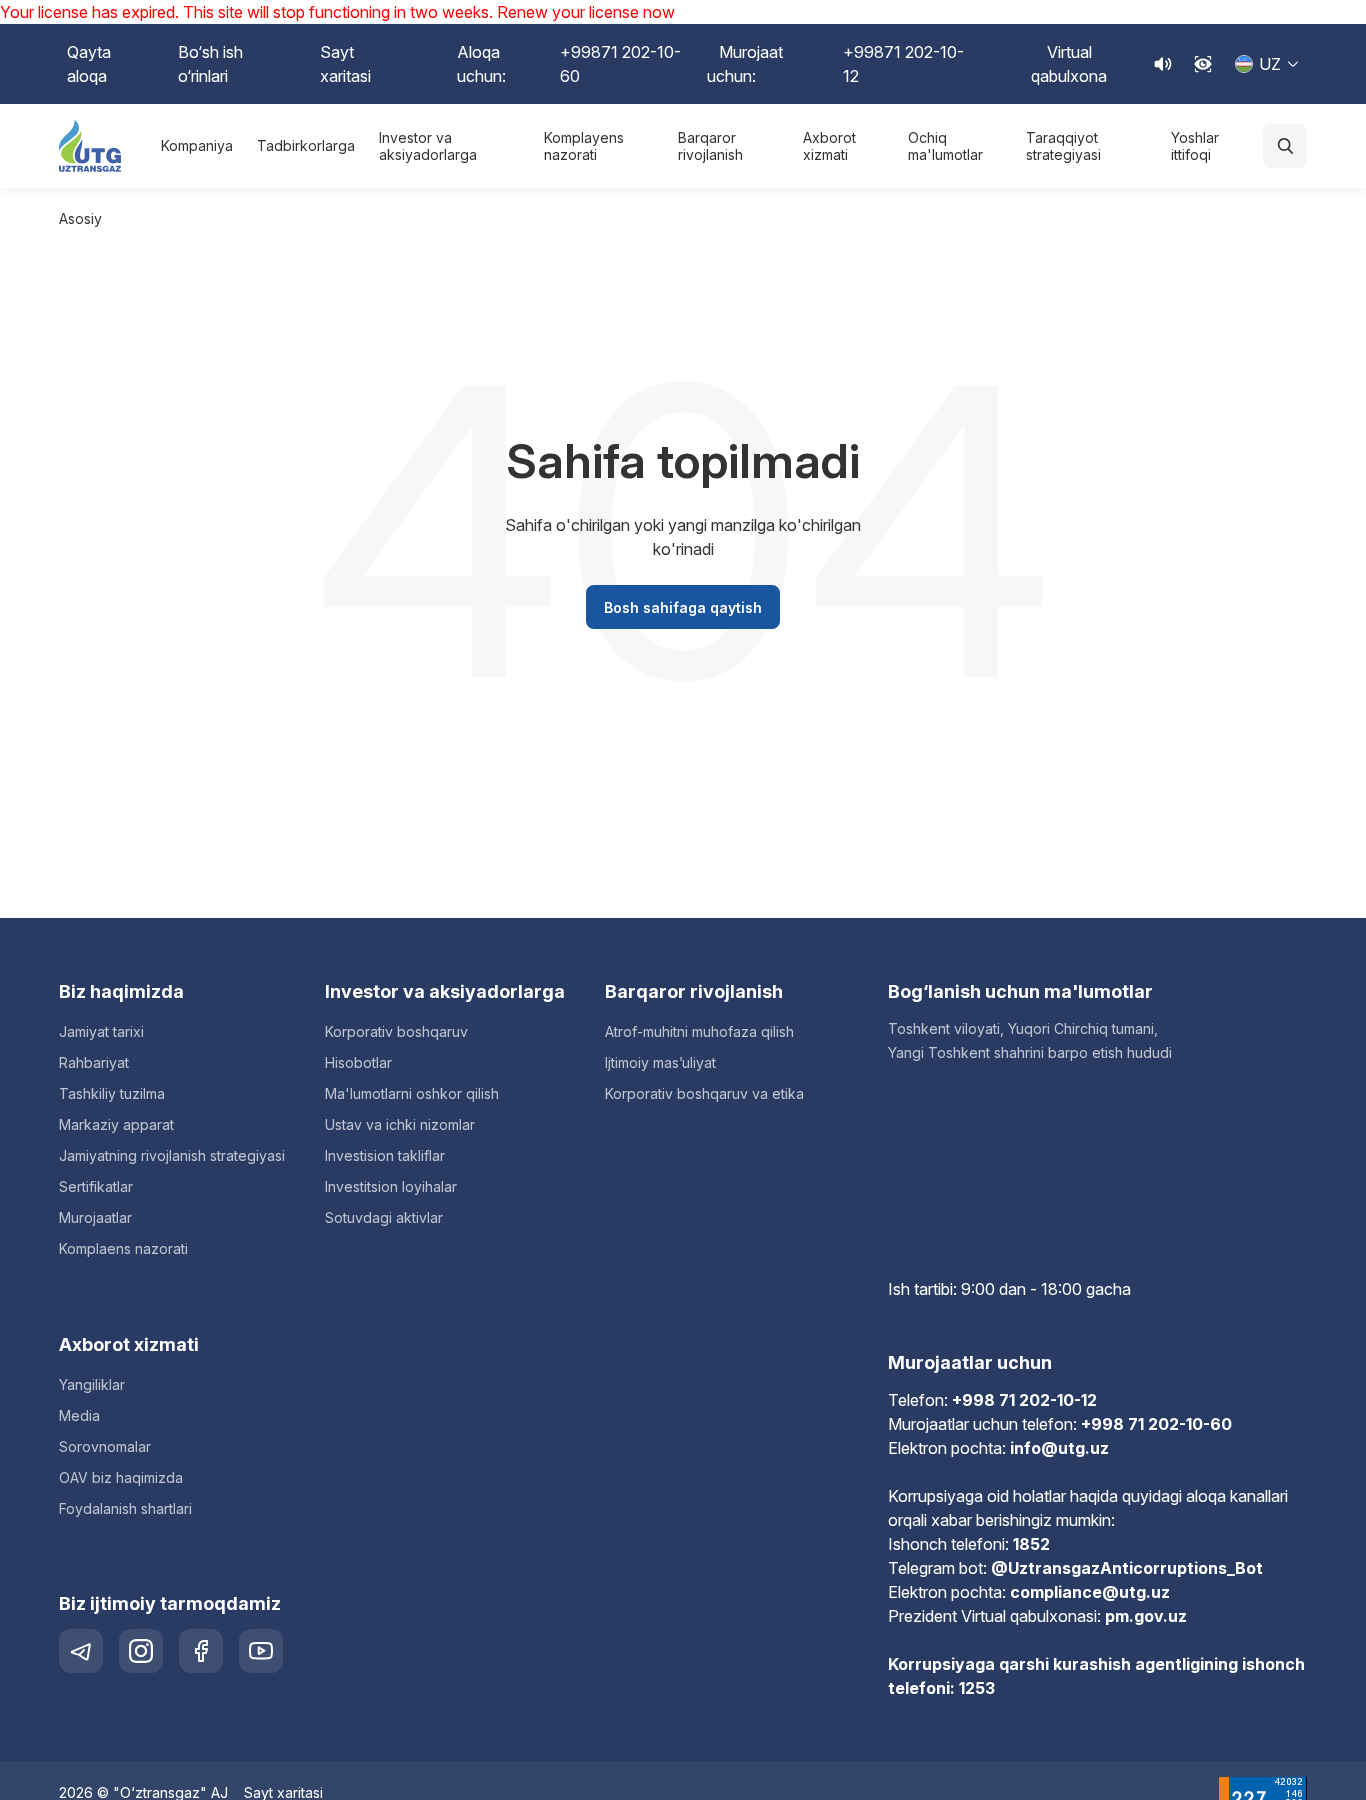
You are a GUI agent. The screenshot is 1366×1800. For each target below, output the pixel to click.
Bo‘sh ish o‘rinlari (210, 64)
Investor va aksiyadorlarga (428, 146)
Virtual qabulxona (1069, 64)
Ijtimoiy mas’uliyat (660, 1062)
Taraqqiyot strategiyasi (1063, 146)
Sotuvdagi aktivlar (384, 1217)
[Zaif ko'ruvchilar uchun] (1203, 64)
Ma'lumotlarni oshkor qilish (412, 1093)
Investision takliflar (385, 1155)
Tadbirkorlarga (306, 145)
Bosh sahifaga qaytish (683, 607)
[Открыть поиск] (1285, 146)
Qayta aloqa (89, 64)
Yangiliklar (92, 1384)
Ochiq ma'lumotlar (945, 146)
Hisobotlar (358, 1062)
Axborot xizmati (829, 146)
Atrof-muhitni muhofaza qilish (699, 1031)
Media (79, 1415)
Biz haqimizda (121, 991)
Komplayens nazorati (584, 146)
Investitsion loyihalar (391, 1186)
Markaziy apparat (116, 1124)
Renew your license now (586, 12)
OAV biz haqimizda (121, 1477)
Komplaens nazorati (123, 1248)
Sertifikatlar (96, 1186)
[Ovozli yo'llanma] (1163, 64)
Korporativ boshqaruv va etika (704, 1093)
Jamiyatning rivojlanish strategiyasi (172, 1155)
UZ (1270, 64)
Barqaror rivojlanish (710, 146)
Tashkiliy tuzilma (112, 1093)
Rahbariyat (94, 1062)
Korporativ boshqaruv (396, 1031)
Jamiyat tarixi (101, 1031)
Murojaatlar (95, 1217)
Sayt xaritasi (345, 64)
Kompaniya (197, 145)
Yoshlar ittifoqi (1195, 146)
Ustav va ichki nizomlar (400, 1124)
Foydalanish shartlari (125, 1508)
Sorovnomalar (105, 1446)
